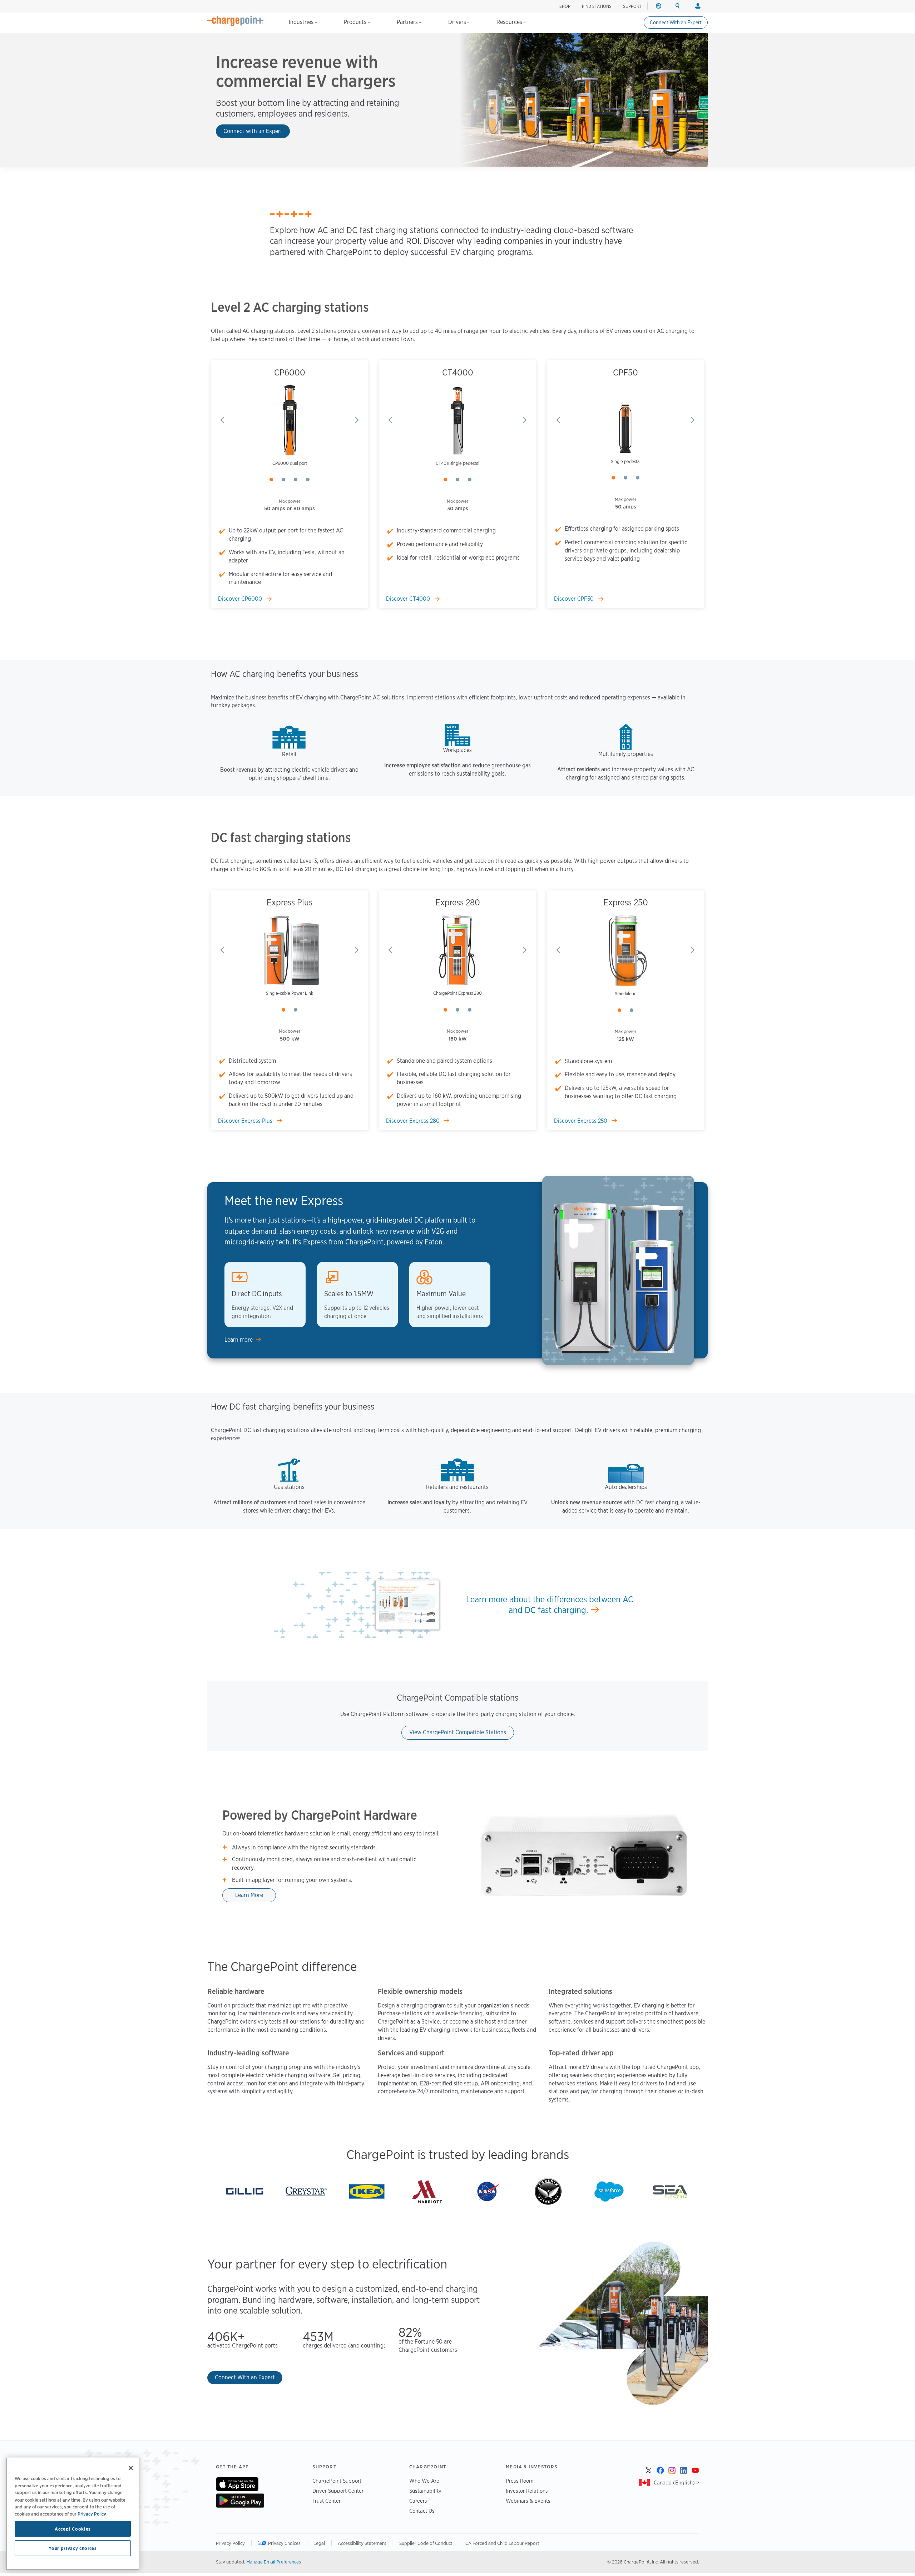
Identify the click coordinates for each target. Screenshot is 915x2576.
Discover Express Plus (246, 1121)
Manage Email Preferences (274, 2562)
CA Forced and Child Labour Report (502, 2543)
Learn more (239, 1340)
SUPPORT (632, 6)
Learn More (249, 1895)
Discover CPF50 (575, 599)
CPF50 (625, 372)
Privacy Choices (284, 2543)
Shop (565, 6)
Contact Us (422, 2511)
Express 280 (458, 902)
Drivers (458, 22)
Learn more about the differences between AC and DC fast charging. (550, 1605)
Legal (319, 2543)
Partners (408, 22)
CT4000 (458, 372)
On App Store (237, 2484)
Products (356, 22)
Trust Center (327, 2501)
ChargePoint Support (337, 2481)
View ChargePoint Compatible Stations (458, 1732)
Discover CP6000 (241, 599)
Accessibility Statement (362, 2543)
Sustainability (425, 2491)
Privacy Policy (230, 2543)
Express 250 (626, 902)
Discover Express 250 (581, 1121)
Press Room (520, 2481)
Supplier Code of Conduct (426, 2543)
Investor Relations (527, 2491)
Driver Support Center (338, 2491)
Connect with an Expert (253, 131)
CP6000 (290, 372)
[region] (73, 2514)
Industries (302, 22)
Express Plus (290, 902)
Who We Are (424, 2481)
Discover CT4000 (409, 599)
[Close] (131, 2468)
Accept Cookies (73, 2529)
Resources (510, 22)
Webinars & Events (528, 2501)
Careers (418, 2501)
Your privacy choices (73, 2548)
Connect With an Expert (676, 23)
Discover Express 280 (414, 1121)
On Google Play (240, 2501)
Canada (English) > (676, 2482)
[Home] (236, 21)
